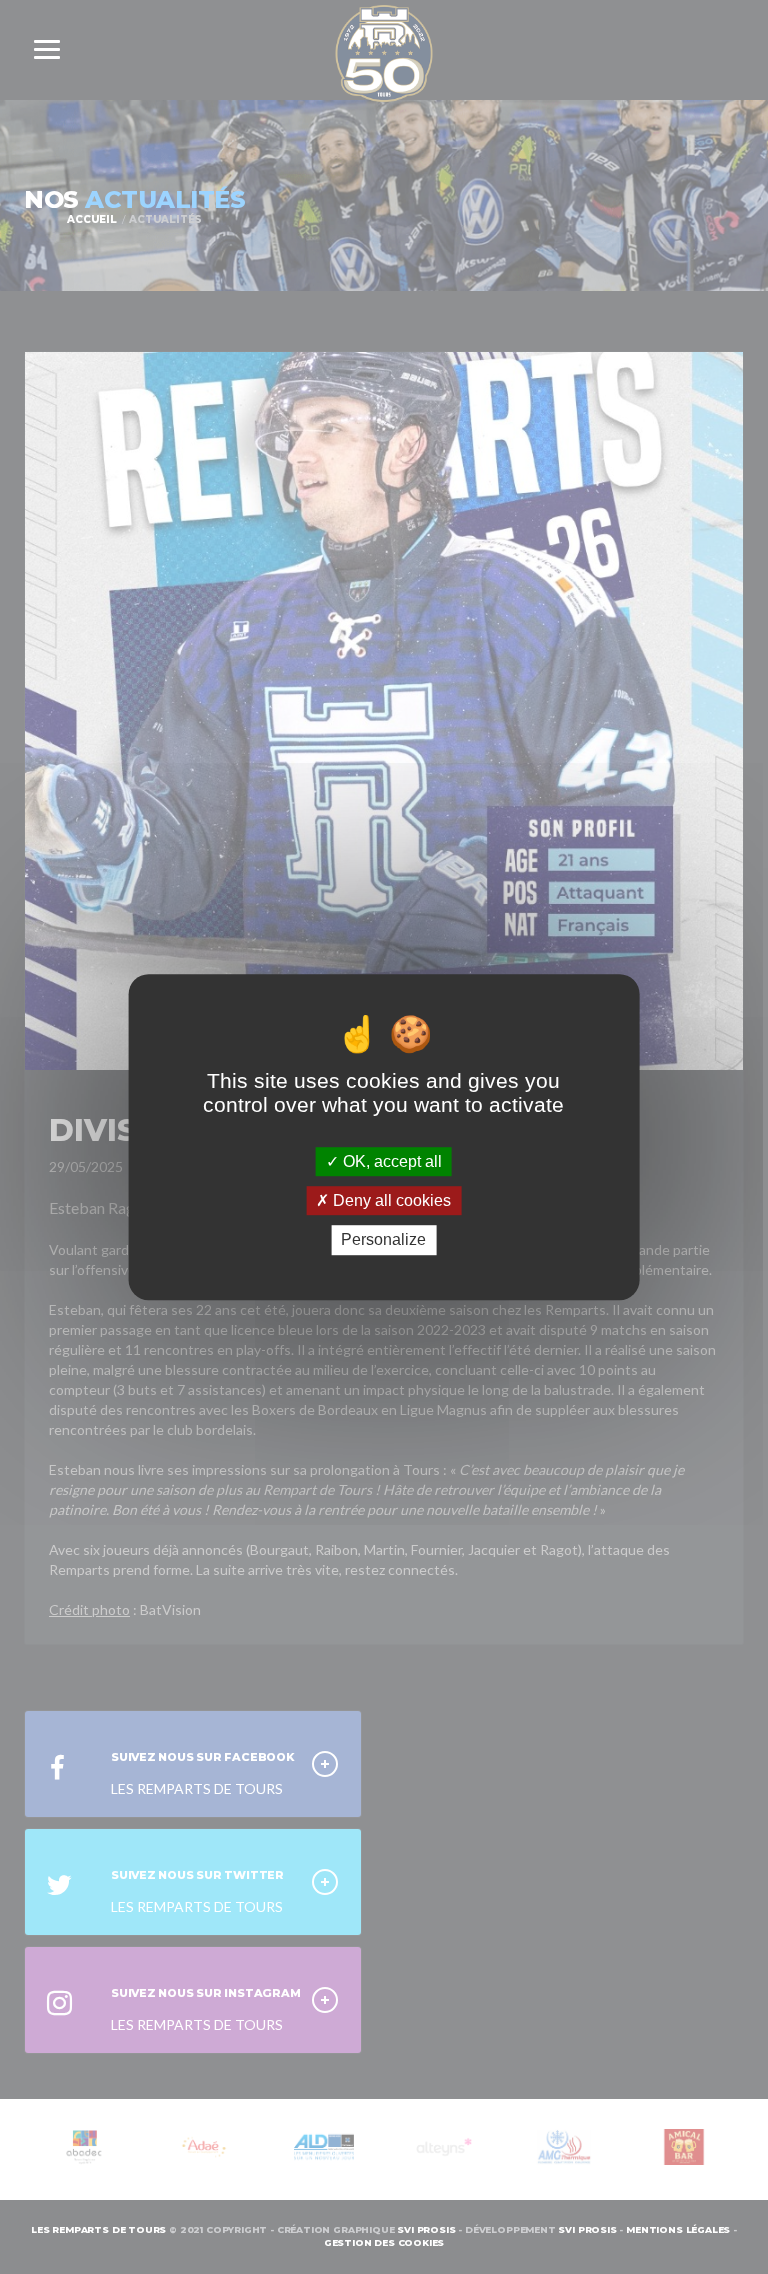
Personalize (383, 1240)
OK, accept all (390, 1161)
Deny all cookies (390, 1200)
